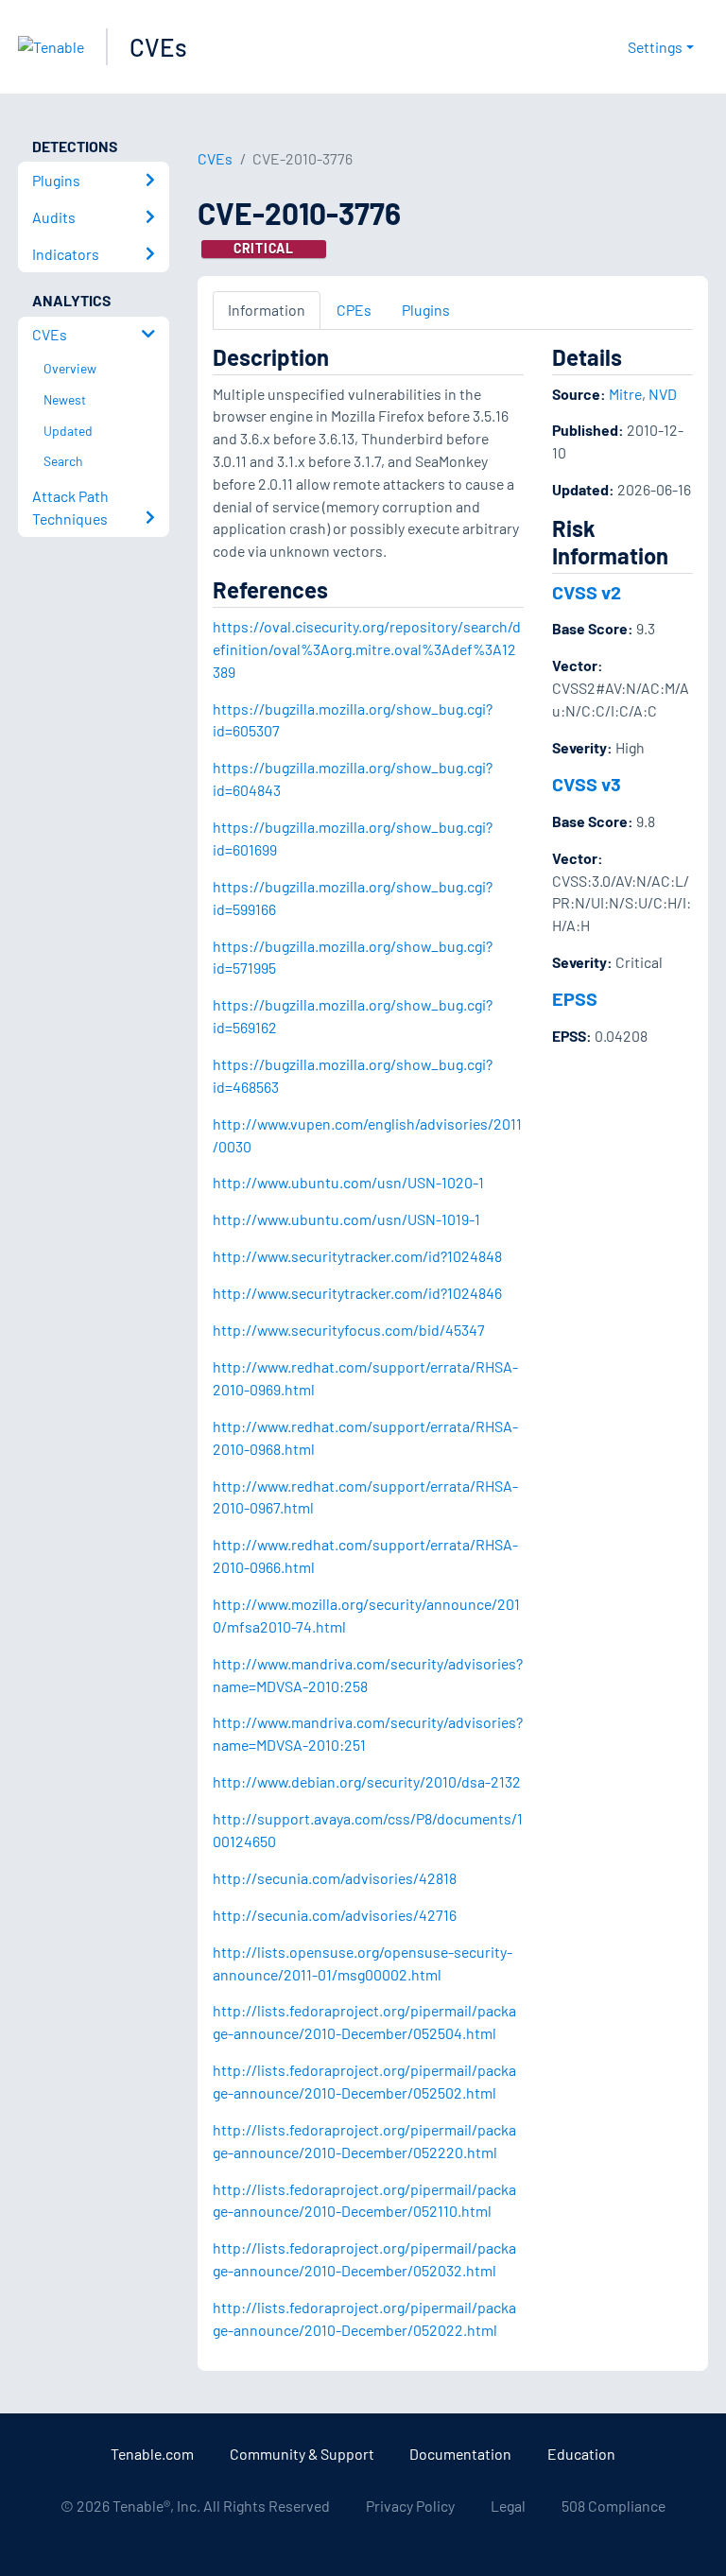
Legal (508, 2506)
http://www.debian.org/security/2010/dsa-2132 (367, 1781)
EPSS (575, 998)
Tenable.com (152, 2454)
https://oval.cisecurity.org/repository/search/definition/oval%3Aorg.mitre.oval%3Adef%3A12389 (367, 649)
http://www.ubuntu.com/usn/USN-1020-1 (348, 1182)
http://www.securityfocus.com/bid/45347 (349, 1330)
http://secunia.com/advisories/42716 (335, 1915)
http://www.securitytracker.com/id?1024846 (357, 1293)
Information (267, 310)
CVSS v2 (587, 592)
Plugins (426, 310)
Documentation (460, 2454)
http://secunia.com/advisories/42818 (335, 1878)
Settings (655, 47)
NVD (663, 394)
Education (581, 2454)
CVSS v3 (587, 784)
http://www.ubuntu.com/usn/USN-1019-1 (346, 1219)
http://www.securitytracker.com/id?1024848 (357, 1256)
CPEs (354, 310)
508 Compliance (614, 2506)
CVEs (158, 47)
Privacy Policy (410, 2506)
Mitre (625, 394)
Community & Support (302, 2454)
